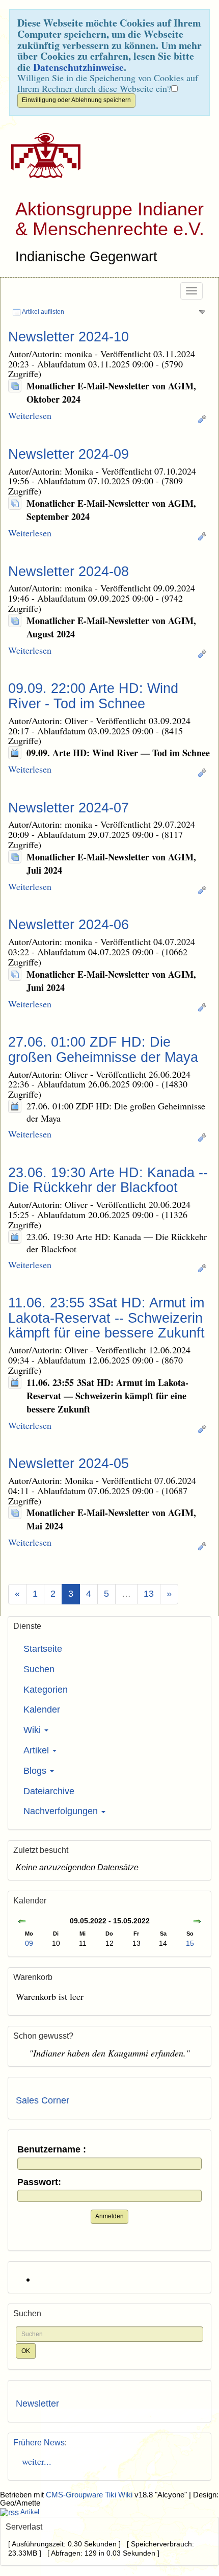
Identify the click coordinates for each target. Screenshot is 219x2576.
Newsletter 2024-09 (69, 454)
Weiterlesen (30, 415)
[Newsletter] (15, 386)
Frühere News (39, 2443)
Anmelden (109, 2216)
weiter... (34, 2461)
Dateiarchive (49, 1791)
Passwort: (39, 2182)
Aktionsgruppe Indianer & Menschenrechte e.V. (110, 219)
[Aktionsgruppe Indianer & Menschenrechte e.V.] (42, 155)
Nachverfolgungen (62, 1811)
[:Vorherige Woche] (22, 1922)
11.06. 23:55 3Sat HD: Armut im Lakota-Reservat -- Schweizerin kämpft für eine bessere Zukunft (106, 1318)
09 (29, 1943)
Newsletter (37, 2404)
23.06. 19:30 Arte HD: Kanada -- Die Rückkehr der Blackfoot (108, 1180)
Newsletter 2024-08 (69, 572)
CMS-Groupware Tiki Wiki (90, 2495)
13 (149, 1594)
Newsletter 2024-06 (69, 925)
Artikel (37, 1750)
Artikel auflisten (43, 312)
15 (190, 1943)
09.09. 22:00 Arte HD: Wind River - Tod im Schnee (93, 696)
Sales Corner (43, 2100)
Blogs (36, 1771)
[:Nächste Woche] (197, 1922)
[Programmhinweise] (15, 753)
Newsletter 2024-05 (69, 1464)
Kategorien (46, 1690)
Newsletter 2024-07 (69, 808)
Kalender (42, 1710)
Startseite (43, 1649)
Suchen (39, 1669)
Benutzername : (52, 2150)
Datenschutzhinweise (78, 67)
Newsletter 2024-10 (69, 337)
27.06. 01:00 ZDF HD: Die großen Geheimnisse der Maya (103, 1050)
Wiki (33, 1730)
